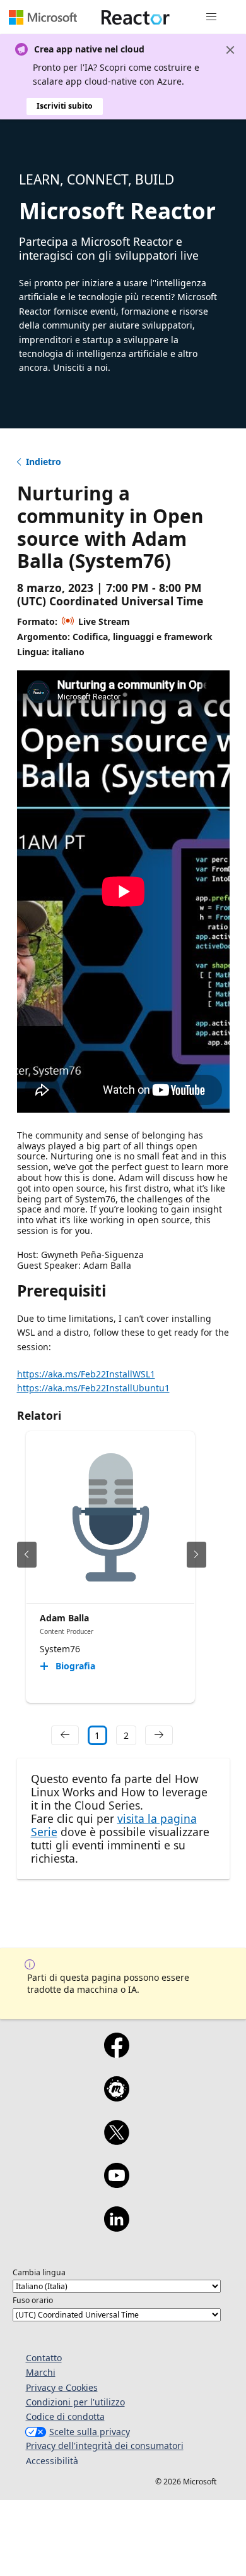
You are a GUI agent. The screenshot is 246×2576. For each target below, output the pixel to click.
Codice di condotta (65, 2416)
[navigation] (65, 1736)
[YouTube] (116, 2184)
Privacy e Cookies (62, 2387)
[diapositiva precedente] (27, 1555)
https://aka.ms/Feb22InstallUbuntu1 (93, 1388)
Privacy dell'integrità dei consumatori (105, 2446)
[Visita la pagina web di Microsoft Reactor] (136, 17)
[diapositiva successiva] (196, 1555)
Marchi (41, 2372)
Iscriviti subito (65, 106)
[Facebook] (116, 2053)
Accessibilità (52, 2461)
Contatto (44, 2358)
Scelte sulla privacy (90, 2432)
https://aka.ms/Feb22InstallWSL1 (86, 1374)
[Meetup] (116, 2097)
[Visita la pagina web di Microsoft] (43, 17)
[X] (116, 2141)
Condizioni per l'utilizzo (75, 2402)
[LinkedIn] (116, 2227)
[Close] (230, 50)
